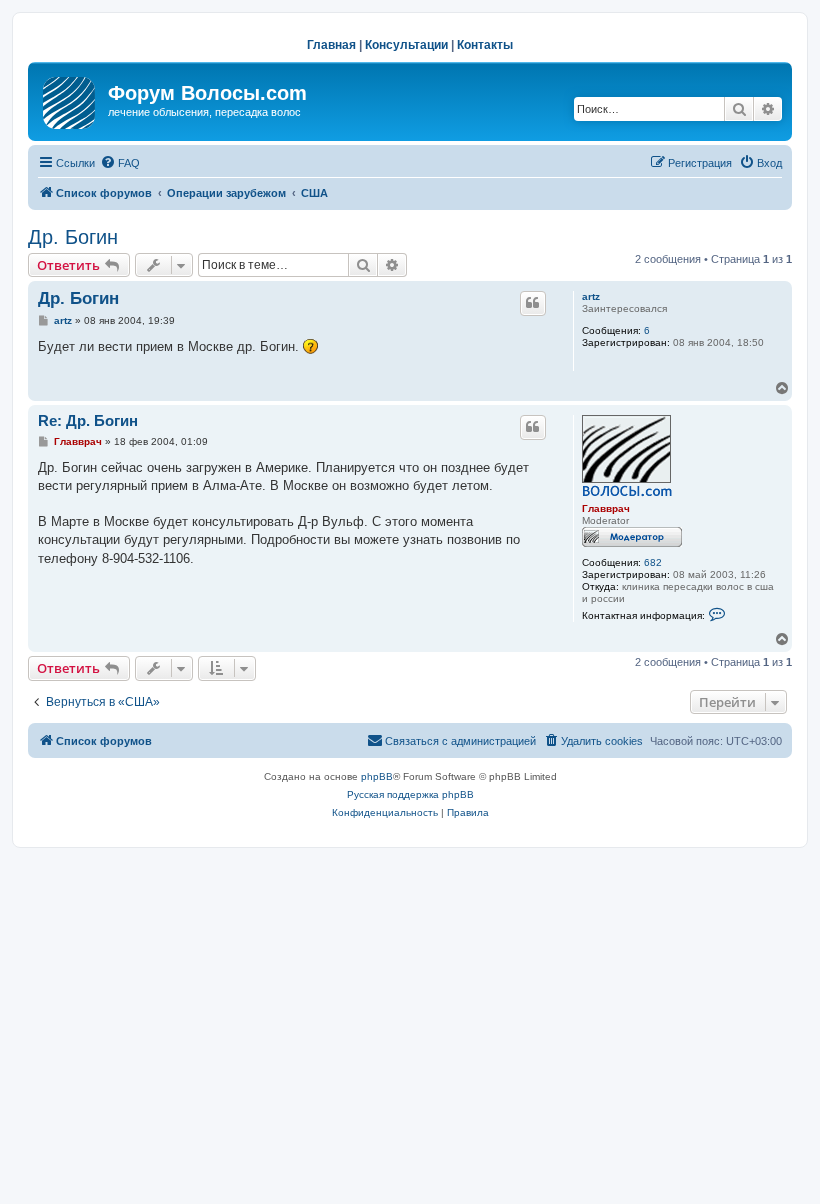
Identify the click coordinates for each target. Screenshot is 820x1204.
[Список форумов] (70, 99)
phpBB (377, 776)
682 (653, 562)
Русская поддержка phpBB (410, 794)
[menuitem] (120, 163)
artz (591, 296)
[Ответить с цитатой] (533, 303)
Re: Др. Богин (88, 420)
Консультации (406, 45)
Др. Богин (73, 237)
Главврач (606, 508)
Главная (331, 45)
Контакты (485, 45)
